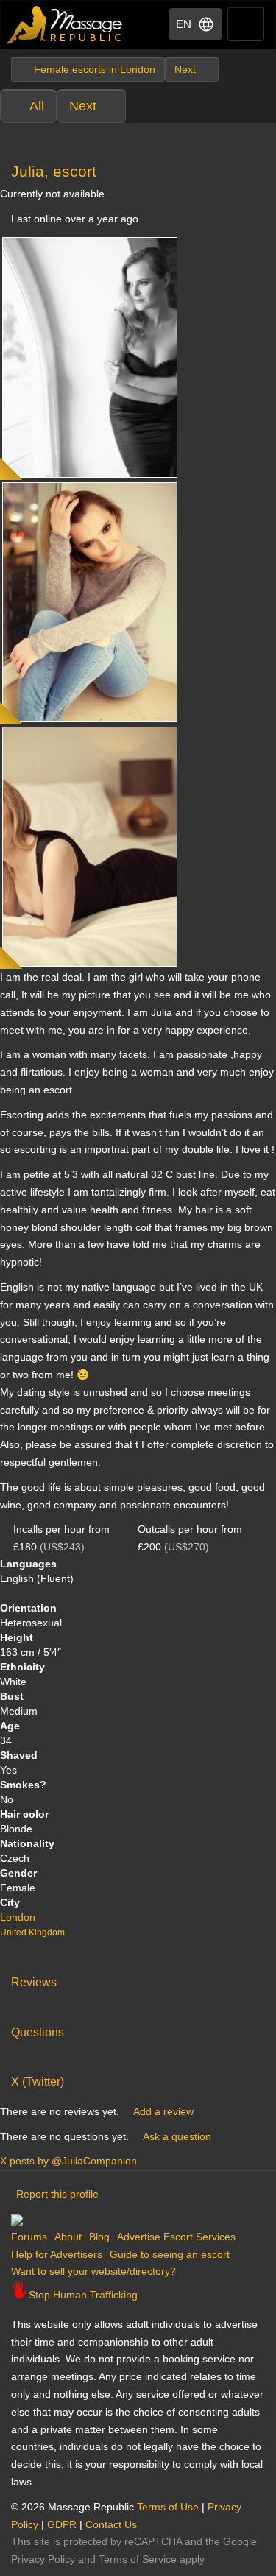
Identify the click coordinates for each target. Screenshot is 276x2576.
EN (184, 24)
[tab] (138, 1979)
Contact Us (111, 2524)
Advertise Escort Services (176, 2237)
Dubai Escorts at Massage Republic (65, 25)
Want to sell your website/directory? (93, 2271)
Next (83, 106)
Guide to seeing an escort (170, 2254)
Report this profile (57, 2194)
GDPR (62, 2524)
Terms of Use (168, 2507)
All (37, 106)
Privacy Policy (43, 2559)
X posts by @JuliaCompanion (68, 2161)
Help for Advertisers (57, 2254)
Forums (29, 2237)
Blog (99, 2237)
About (68, 2237)
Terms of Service (138, 2559)
